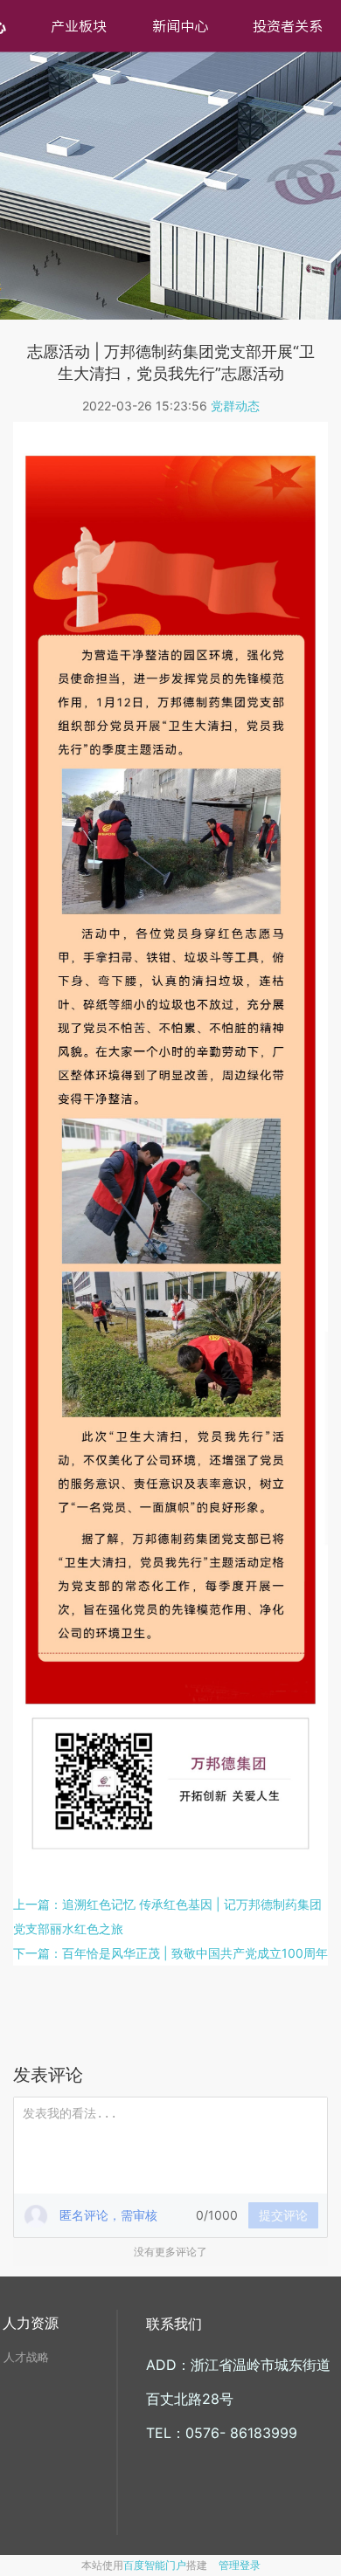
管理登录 (240, 2565)
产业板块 (79, 26)
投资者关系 (288, 26)
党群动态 (235, 406)
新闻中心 (180, 26)
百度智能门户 (155, 2565)
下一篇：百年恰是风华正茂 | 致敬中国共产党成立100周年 (170, 1953)
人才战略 (26, 2357)
